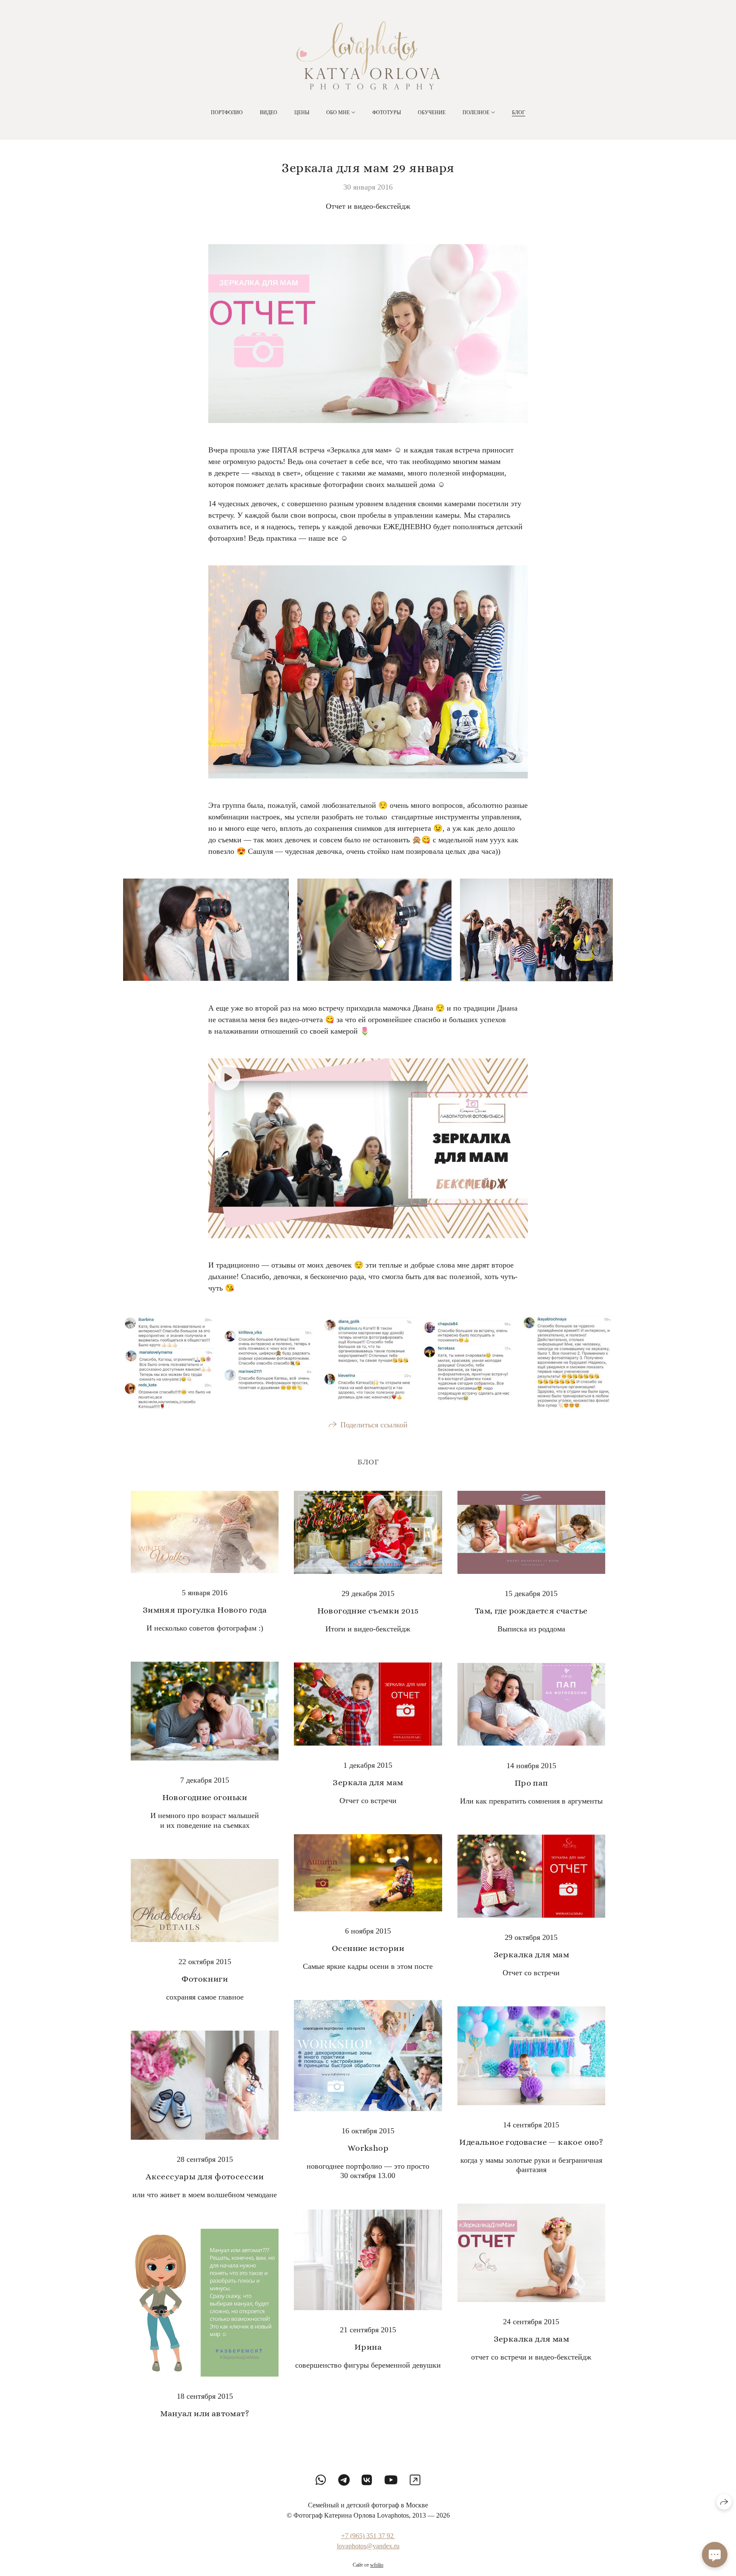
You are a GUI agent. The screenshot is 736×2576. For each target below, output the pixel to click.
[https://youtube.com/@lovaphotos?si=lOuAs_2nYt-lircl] (391, 2480)
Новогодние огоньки (205, 1797)
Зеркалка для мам (531, 1955)
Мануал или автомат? (205, 2413)
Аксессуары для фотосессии (205, 2177)
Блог (519, 112)
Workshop (368, 2148)
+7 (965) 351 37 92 (368, 2536)
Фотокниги (205, 1979)
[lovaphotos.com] (368, 55)
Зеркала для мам (368, 1782)
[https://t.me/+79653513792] (344, 2480)
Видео (269, 112)
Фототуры (387, 112)
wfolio (377, 2565)
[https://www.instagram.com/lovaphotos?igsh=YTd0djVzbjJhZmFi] (415, 2480)
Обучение (432, 112)
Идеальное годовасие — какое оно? (531, 2142)
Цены (302, 112)
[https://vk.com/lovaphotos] (367, 2480)
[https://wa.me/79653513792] (321, 2480)
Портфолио (227, 112)
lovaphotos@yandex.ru (368, 2546)
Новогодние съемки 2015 (368, 1611)
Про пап (531, 1783)
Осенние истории (368, 1948)
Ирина (368, 2347)
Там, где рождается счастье (531, 1611)
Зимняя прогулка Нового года (205, 1610)
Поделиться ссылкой (374, 1425)
